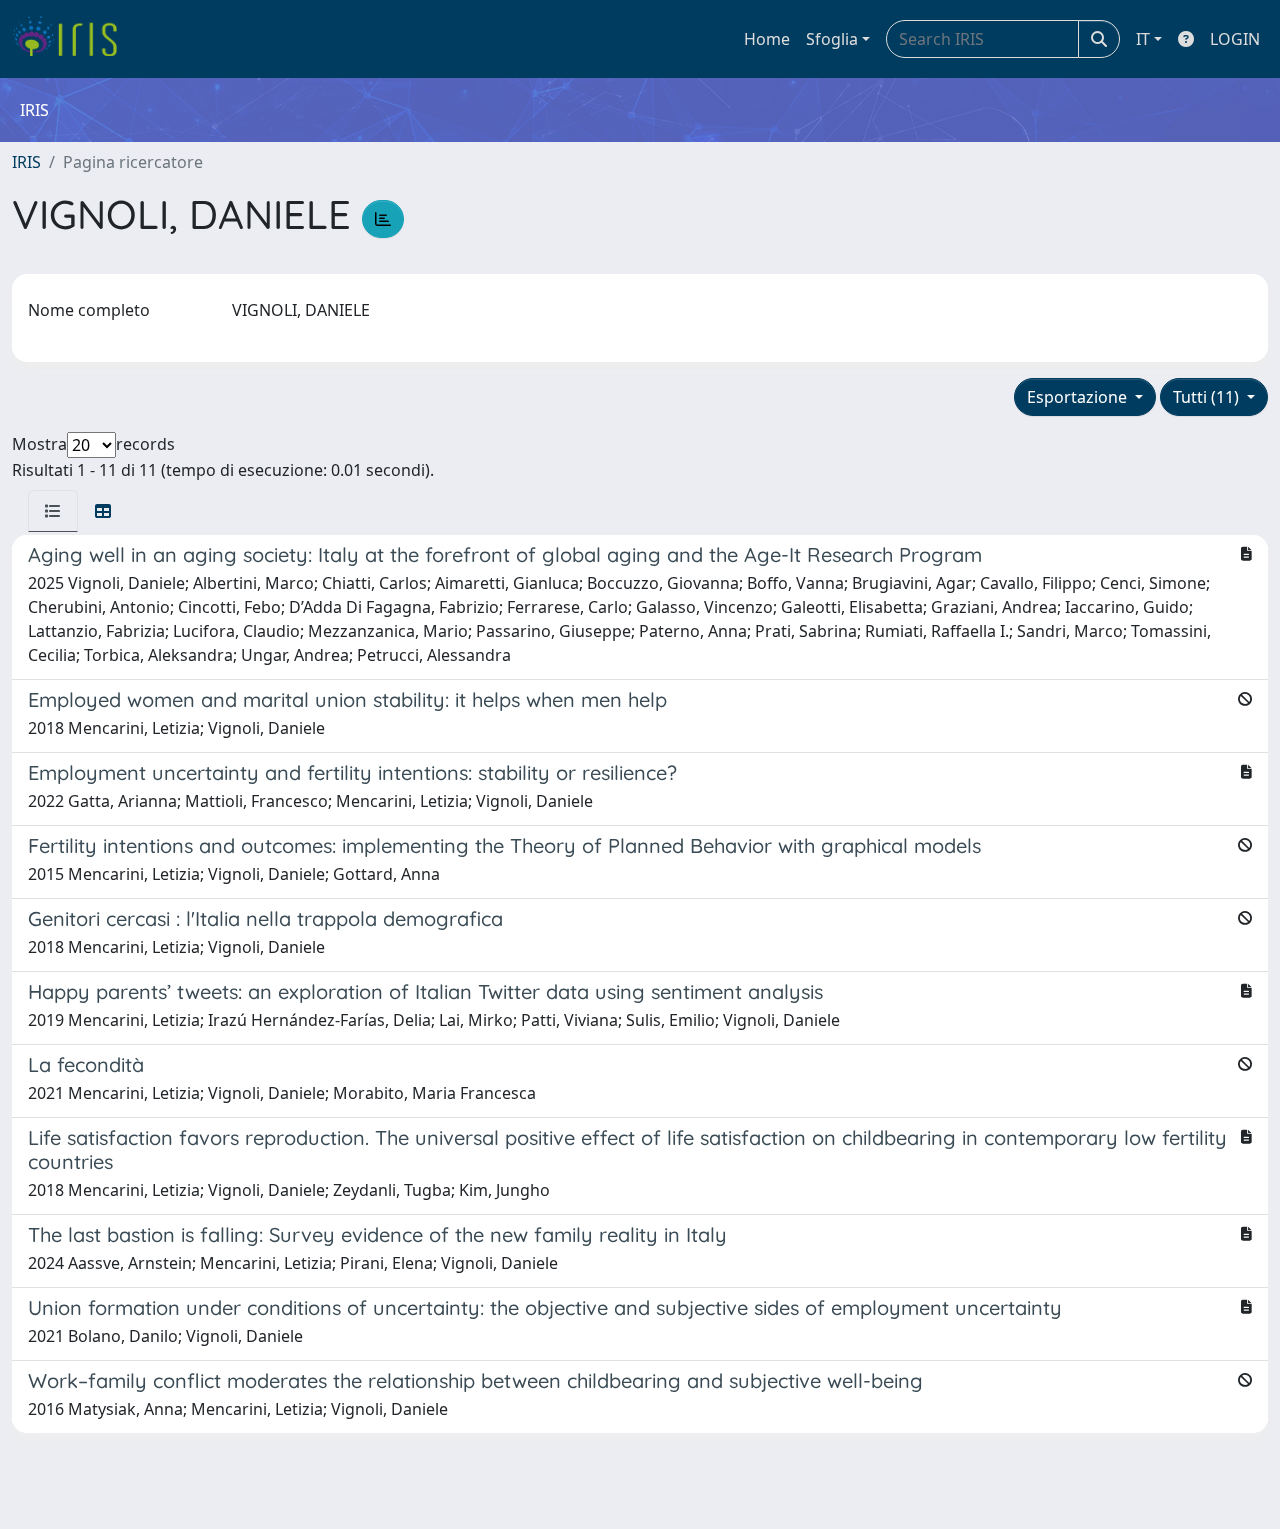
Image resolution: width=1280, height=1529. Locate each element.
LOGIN (1235, 39)
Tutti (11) (1208, 397)
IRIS (26, 162)
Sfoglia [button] (832, 39)
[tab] (53, 511)
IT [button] (1143, 39)
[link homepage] (72, 39)
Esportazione (1079, 397)
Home (767, 39)
